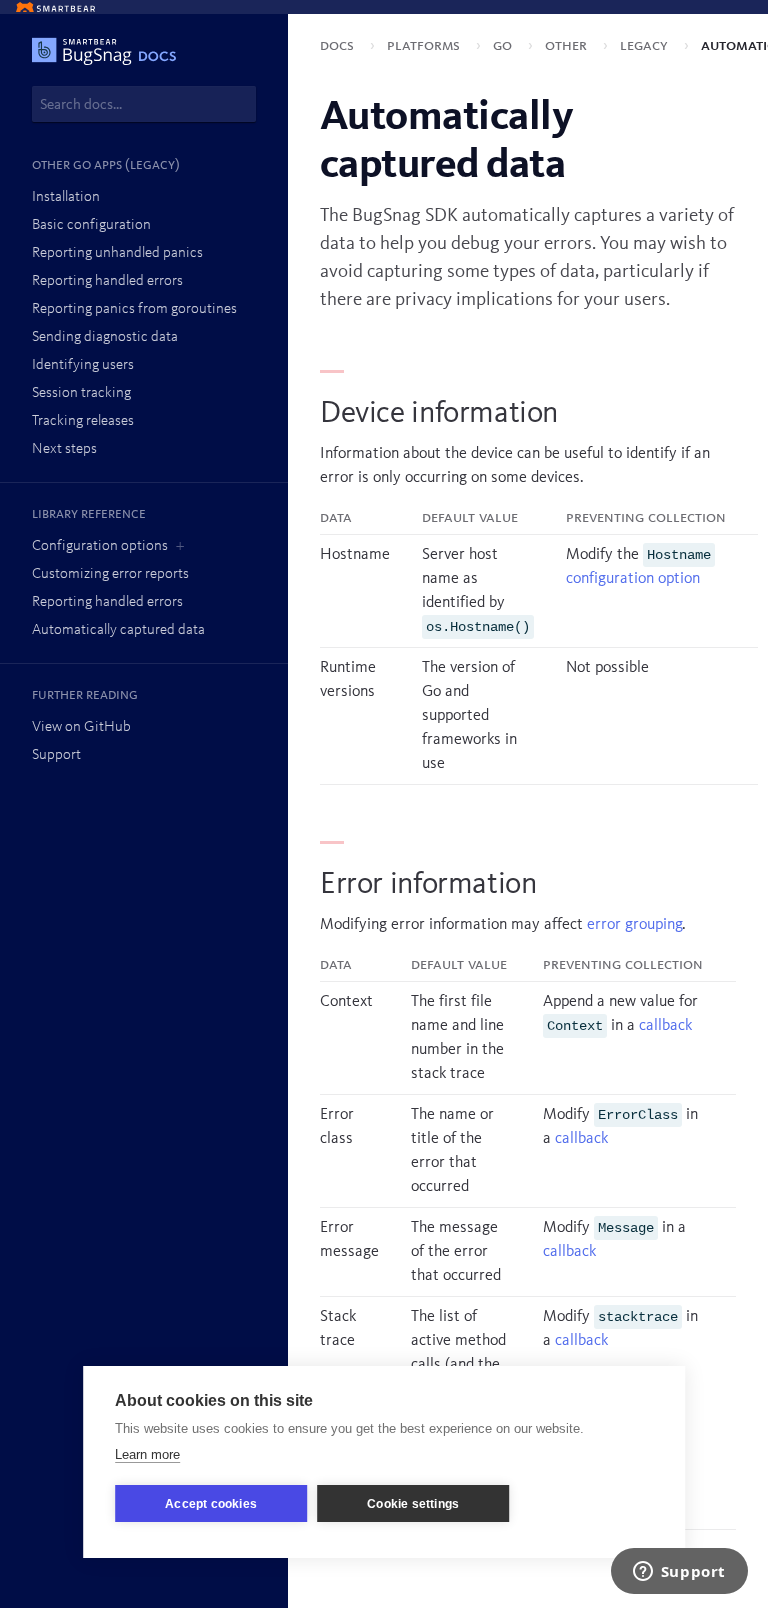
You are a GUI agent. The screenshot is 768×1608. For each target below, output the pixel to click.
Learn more (147, 1454)
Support (56, 755)
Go (504, 46)
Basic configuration (91, 225)
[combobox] (144, 104)
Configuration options (100, 546)
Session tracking (81, 393)
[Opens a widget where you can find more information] (679, 1573)
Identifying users (83, 365)
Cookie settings (413, 1504)
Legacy (646, 46)
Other (568, 46)
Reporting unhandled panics (117, 253)
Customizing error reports (110, 574)
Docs (339, 46)
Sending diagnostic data (105, 337)
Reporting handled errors (107, 281)
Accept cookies (211, 1504)
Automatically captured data (118, 630)
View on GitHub (81, 727)
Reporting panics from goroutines (134, 309)
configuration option (633, 579)
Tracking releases (83, 421)
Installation (66, 197)
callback (665, 1026)
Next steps (64, 449)
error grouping (634, 925)
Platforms (425, 46)
